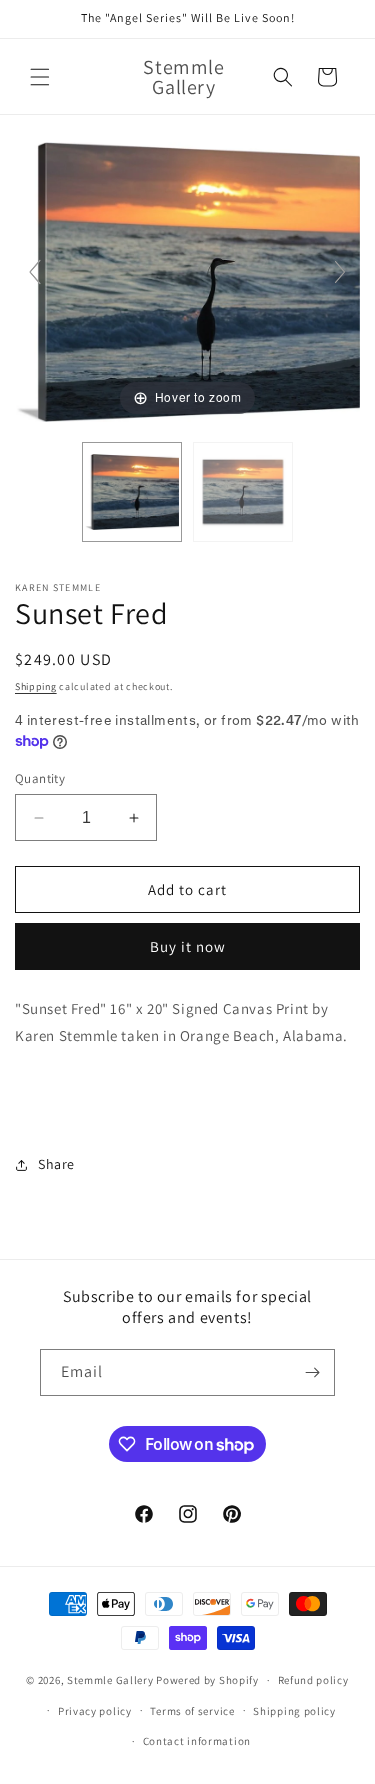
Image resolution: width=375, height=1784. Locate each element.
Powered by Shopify (207, 1680)
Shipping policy (294, 1711)
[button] (40, 77)
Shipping (36, 686)
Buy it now (188, 946)
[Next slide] (340, 272)
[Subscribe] (312, 1372)
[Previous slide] (35, 272)
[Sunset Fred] (132, 492)
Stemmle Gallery (110, 1680)
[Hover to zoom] (187, 280)
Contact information (197, 1741)
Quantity (40, 778)
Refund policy (313, 1680)
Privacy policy (95, 1711)
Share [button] (56, 1164)
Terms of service (192, 1711)
